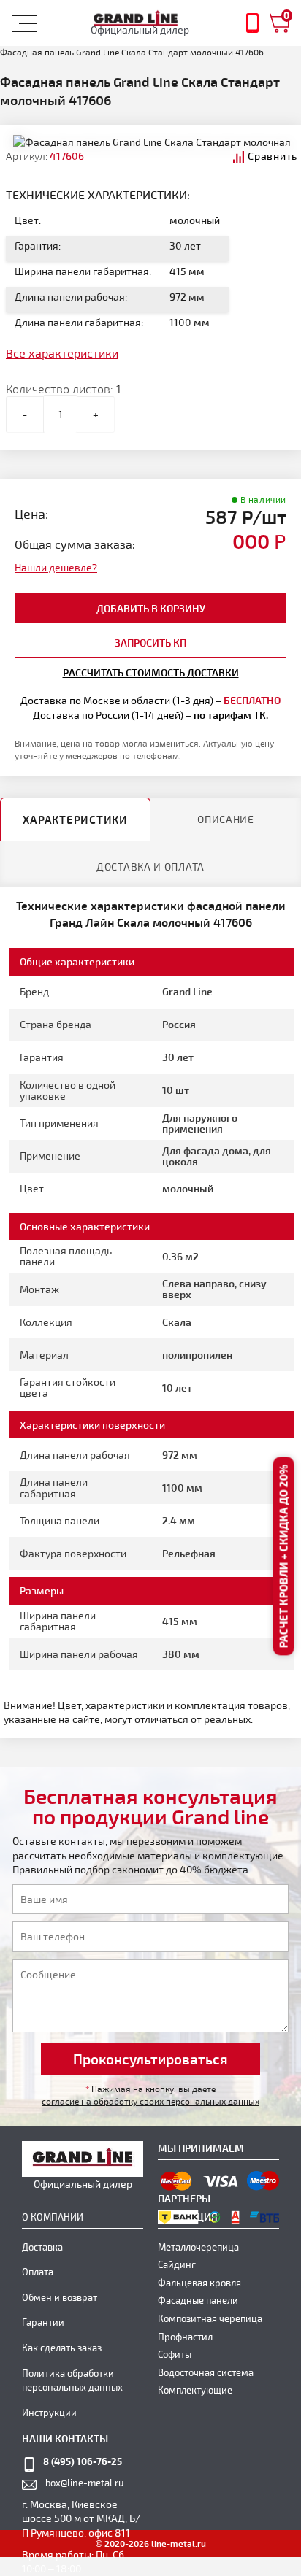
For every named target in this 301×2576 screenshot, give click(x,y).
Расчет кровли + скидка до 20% (283, 1556)
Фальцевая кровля (199, 2283)
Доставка (42, 2247)
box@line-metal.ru (84, 2483)
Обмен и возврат (60, 2297)
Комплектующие (195, 2390)
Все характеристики (62, 353)
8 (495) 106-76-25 (83, 2461)
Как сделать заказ (62, 2348)
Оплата (38, 2272)
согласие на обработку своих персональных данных (150, 2101)
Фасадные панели (198, 2300)
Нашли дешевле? (56, 567)
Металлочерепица (198, 2247)
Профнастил (185, 2337)
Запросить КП (150, 643)
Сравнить (273, 156)
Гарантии (43, 2322)
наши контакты (65, 2438)
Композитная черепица (210, 2318)
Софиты (175, 2354)
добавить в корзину (151, 608)
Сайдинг (177, 2264)
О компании (53, 2217)
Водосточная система (206, 2372)
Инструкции (49, 2413)
